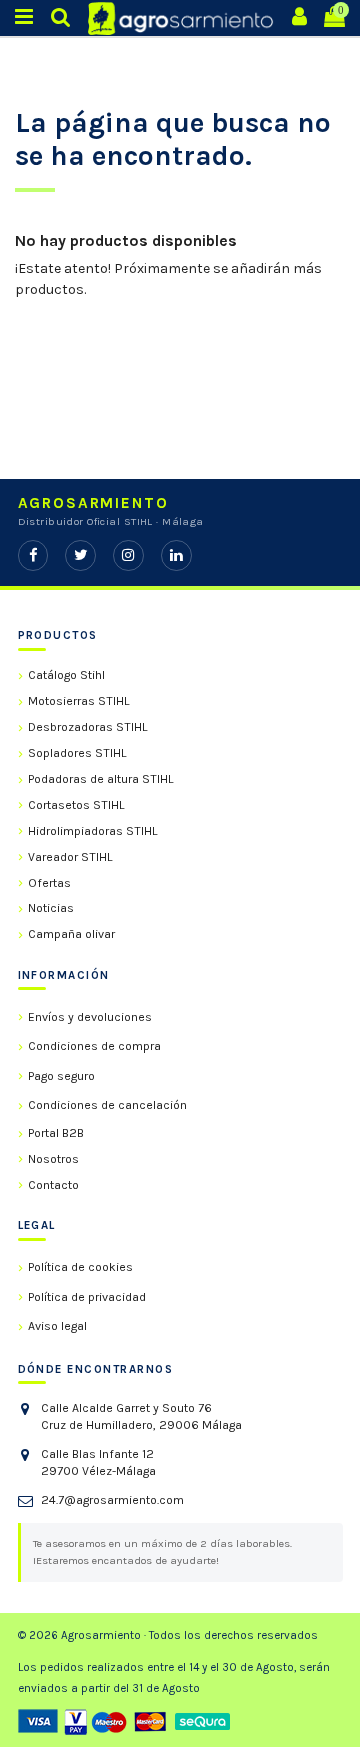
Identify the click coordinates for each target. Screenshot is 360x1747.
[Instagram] (128, 555)
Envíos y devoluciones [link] (90, 1017)
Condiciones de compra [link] (94, 1046)
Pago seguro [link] (61, 1076)
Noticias (51, 908)
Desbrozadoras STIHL (88, 727)
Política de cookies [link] (80, 1267)
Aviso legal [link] (57, 1326)
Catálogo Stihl (66, 675)
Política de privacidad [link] (87, 1297)
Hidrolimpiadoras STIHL (93, 831)
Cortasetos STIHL (76, 805)
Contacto (53, 1185)
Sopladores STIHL (77, 753)
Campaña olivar (71, 934)
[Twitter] (80, 555)
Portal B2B (56, 1133)
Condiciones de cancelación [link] (107, 1105)
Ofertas (49, 883)
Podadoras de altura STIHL (101, 779)
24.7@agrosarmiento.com (112, 1500)
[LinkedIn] (176, 555)
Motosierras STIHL (79, 701)
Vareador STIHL (70, 857)
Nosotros (53, 1159)
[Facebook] (33, 555)
